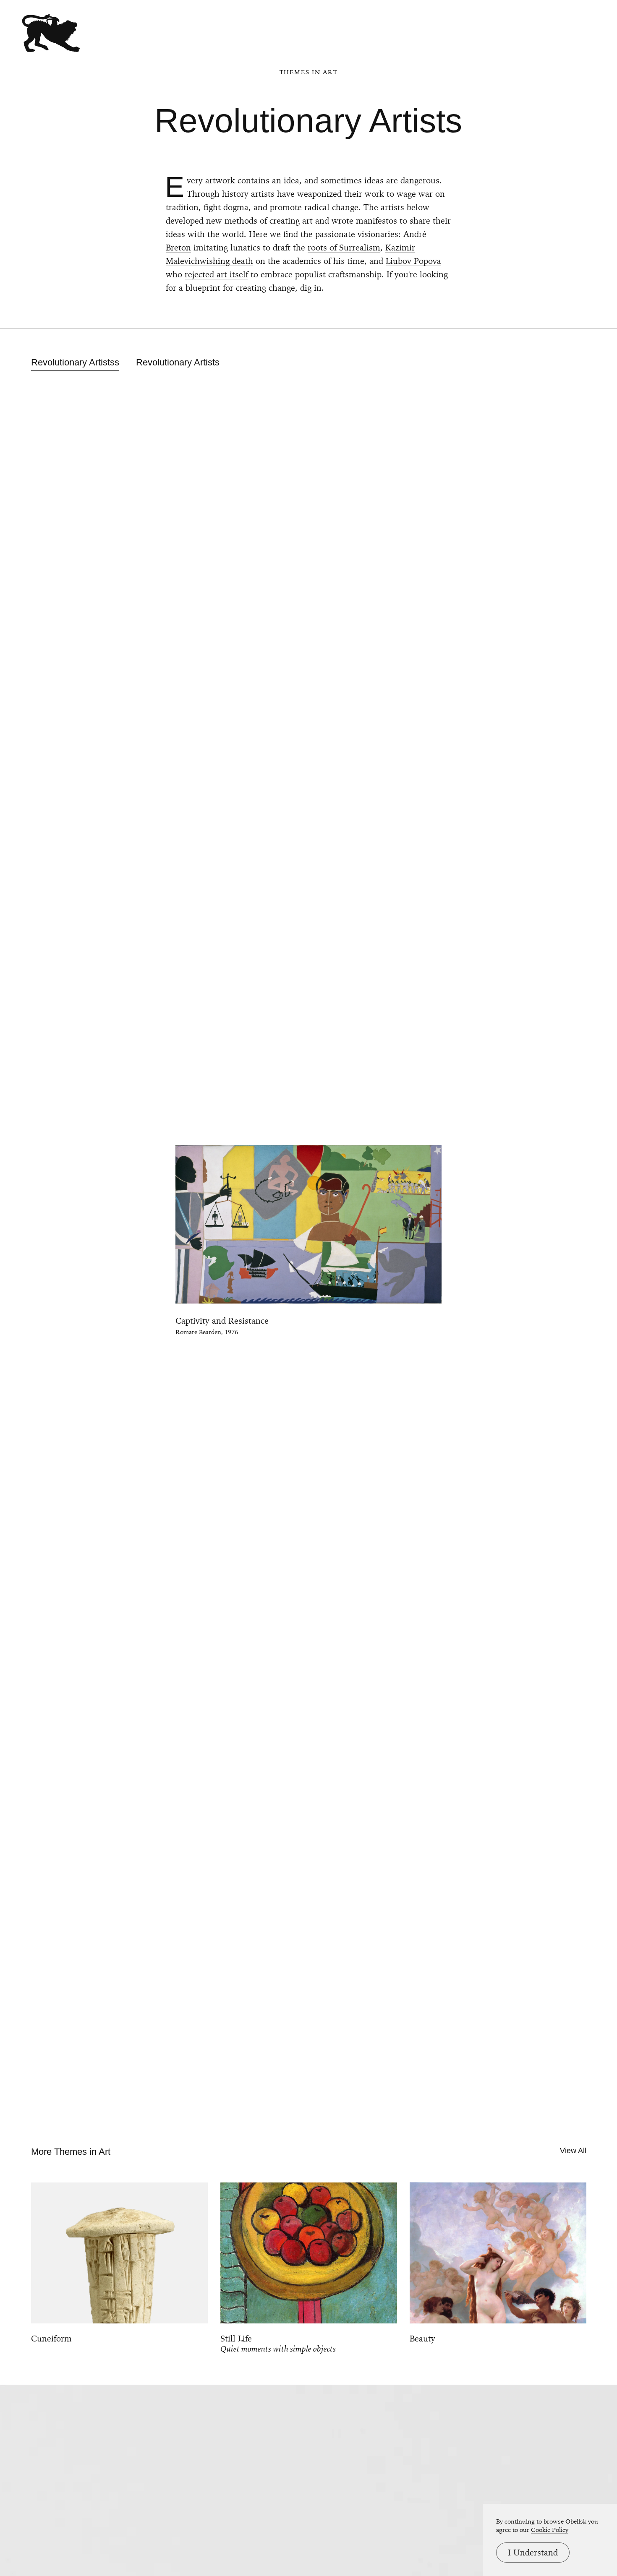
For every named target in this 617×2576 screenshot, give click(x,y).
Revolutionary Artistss (75, 362)
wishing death (226, 261)
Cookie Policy (550, 2530)
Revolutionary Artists (178, 362)
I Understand (533, 2553)
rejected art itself (216, 274)
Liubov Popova (413, 261)
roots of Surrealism (344, 248)
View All (573, 2151)
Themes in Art (309, 72)
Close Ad (558, 1563)
